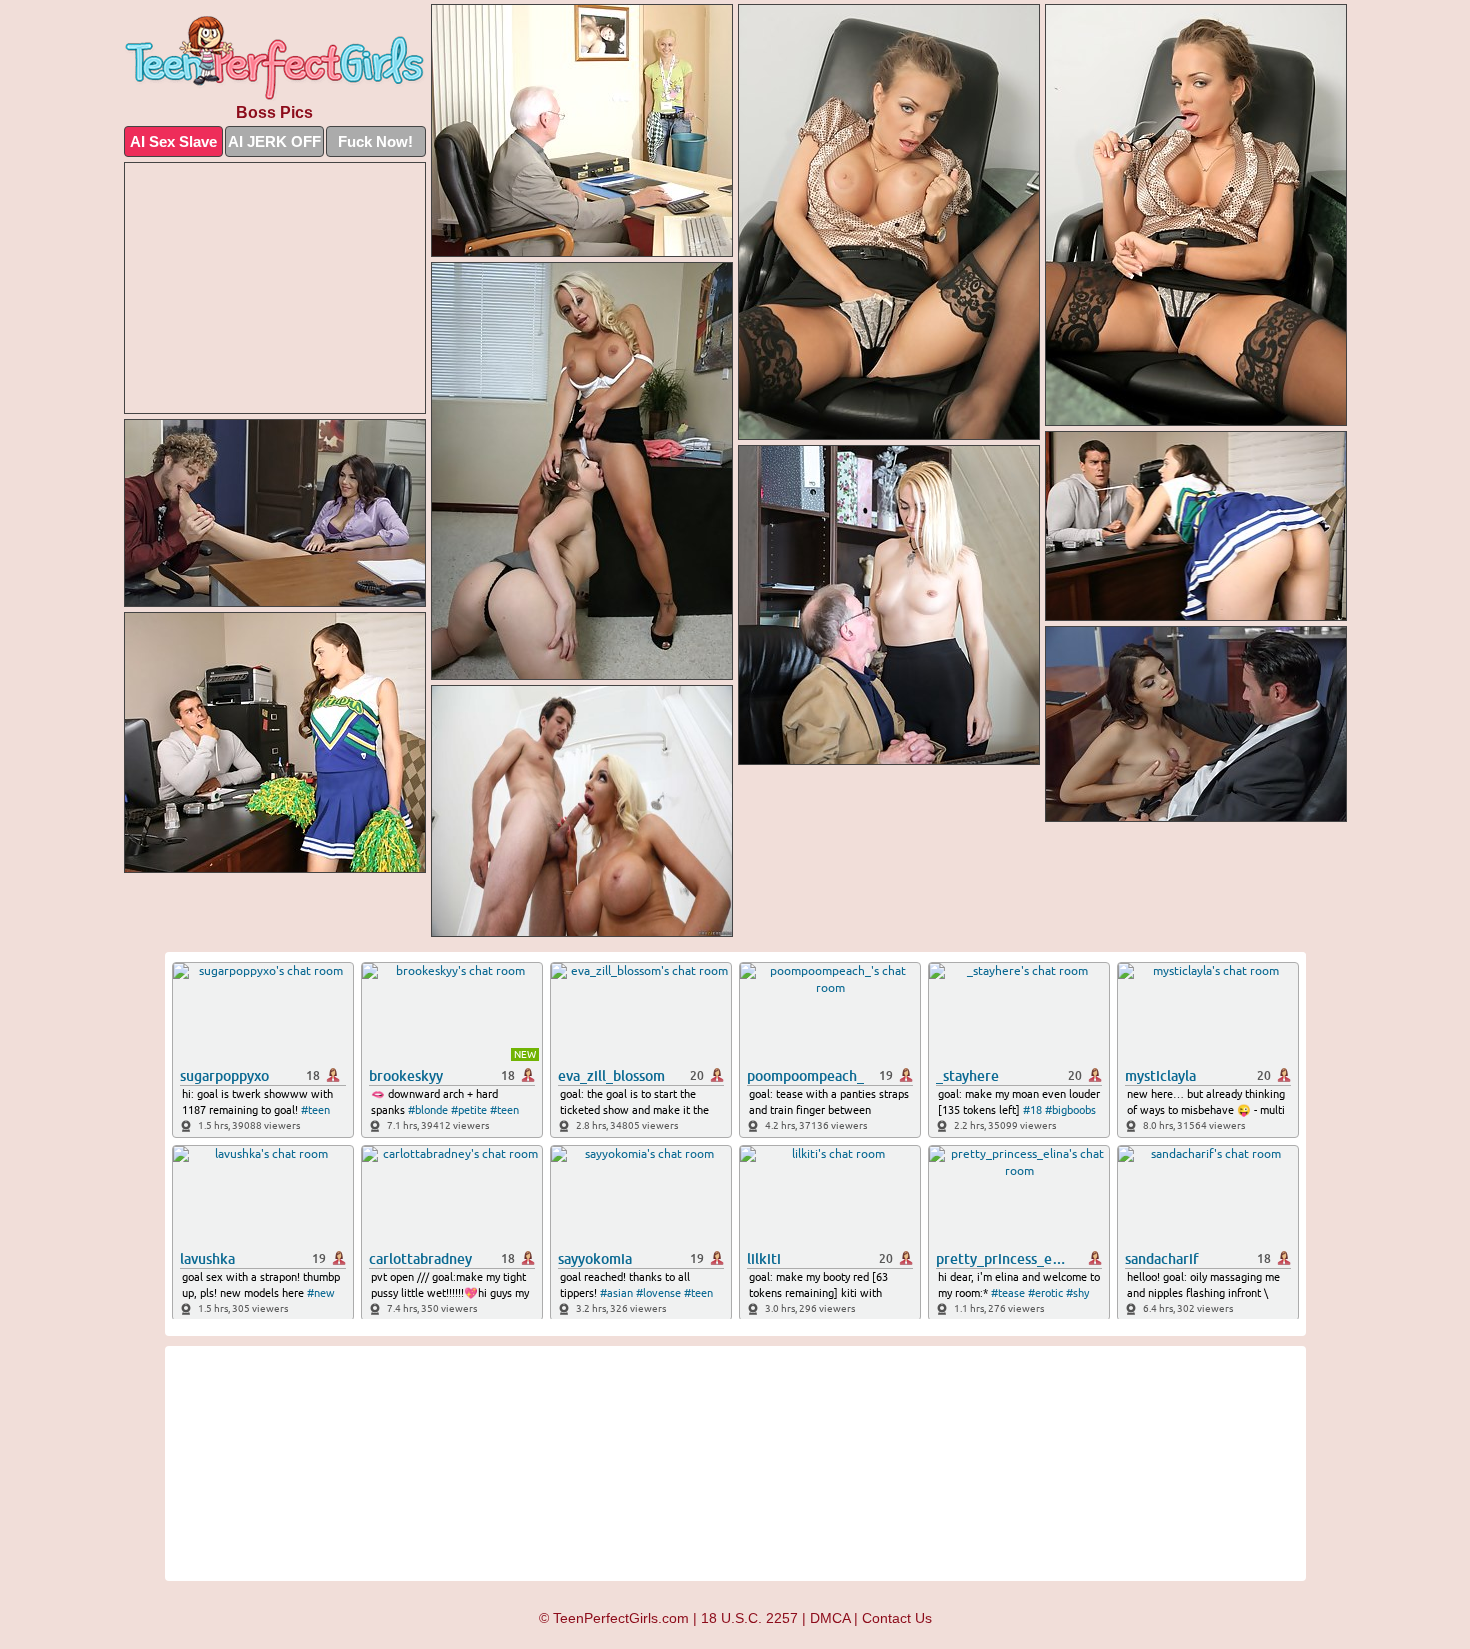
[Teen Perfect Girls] (275, 58)
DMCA (830, 1618)
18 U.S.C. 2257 (749, 1618)
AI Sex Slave (173, 141)
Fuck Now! (375, 141)
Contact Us (897, 1618)
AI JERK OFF (274, 141)
